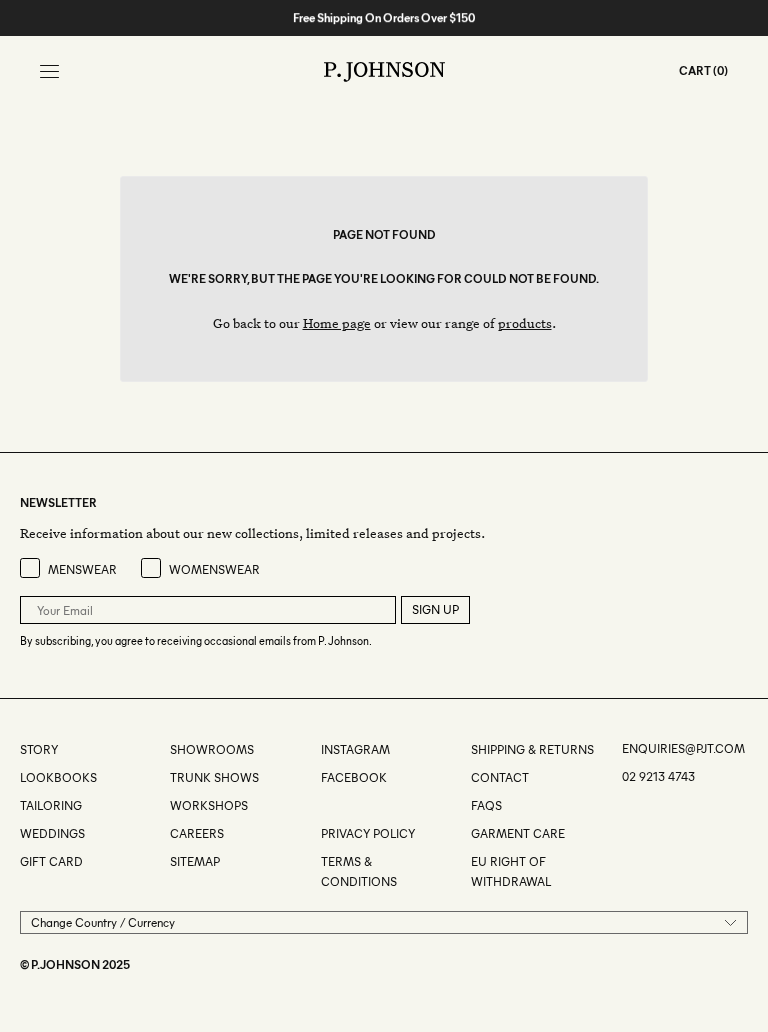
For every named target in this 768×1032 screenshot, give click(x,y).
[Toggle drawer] (49, 71)
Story (39, 749)
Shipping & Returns (532, 749)
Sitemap (195, 861)
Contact (500, 777)
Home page (337, 322)
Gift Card (51, 861)
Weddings (52, 833)
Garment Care (518, 833)
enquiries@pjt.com (683, 748)
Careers (197, 833)
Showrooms (212, 749)
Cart (695, 70)
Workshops (209, 805)
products (525, 322)
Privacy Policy (368, 833)
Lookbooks (58, 777)
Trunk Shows (214, 777)
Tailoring (51, 805)
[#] (322, 805)
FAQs (486, 805)
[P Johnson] (384, 72)
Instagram (355, 749)
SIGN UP (435, 609)
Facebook (354, 777)
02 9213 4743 (658, 776)
